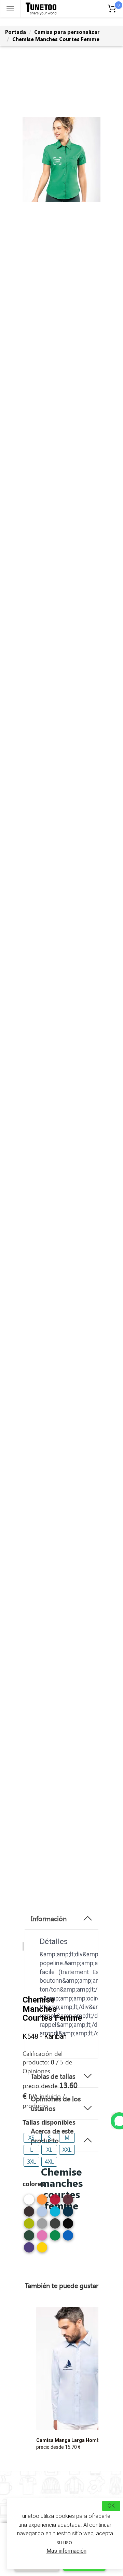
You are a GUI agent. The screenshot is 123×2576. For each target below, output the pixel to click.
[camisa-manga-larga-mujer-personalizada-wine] (68, 2202)
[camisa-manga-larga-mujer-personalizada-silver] (42, 2226)
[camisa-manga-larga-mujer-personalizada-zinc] (55, 2226)
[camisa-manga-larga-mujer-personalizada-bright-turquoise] (55, 2214)
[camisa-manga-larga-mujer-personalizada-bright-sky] (42, 2214)
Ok (111, 2506)
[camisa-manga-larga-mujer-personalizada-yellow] (42, 2250)
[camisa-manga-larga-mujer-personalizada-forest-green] (29, 2238)
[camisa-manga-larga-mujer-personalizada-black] (68, 2226)
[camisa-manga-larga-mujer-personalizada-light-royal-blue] (68, 2238)
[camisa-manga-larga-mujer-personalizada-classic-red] (55, 2202)
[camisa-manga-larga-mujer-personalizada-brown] (29, 2214)
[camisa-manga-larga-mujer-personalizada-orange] (42, 2202)
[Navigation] (10, 9)
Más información (66, 2551)
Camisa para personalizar (67, 32)
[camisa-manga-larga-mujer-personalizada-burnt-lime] (29, 2226)
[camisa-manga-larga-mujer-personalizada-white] (29, 2202)
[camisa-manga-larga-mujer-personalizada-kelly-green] (55, 2238)
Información (49, 1918)
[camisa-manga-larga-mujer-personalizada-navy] (68, 2214)
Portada (16, 32)
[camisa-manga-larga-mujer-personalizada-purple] (29, 2250)
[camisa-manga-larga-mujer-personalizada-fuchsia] (42, 2238)
